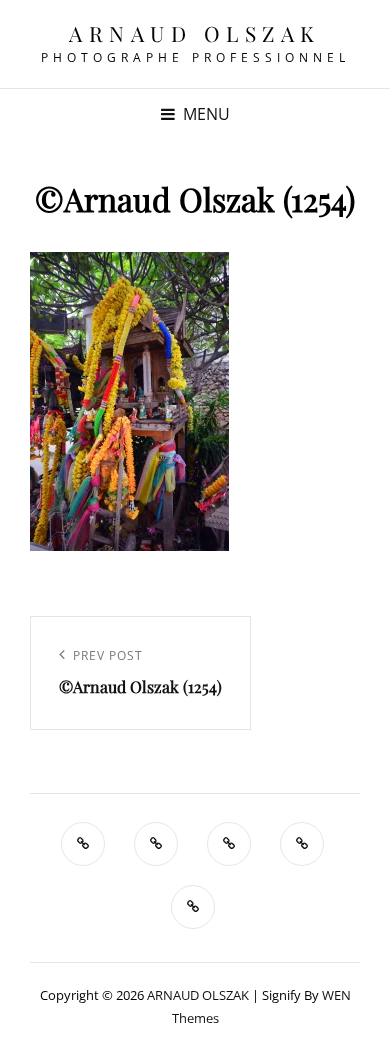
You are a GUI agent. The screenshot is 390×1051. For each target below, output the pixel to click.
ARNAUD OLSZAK (195, 33)
